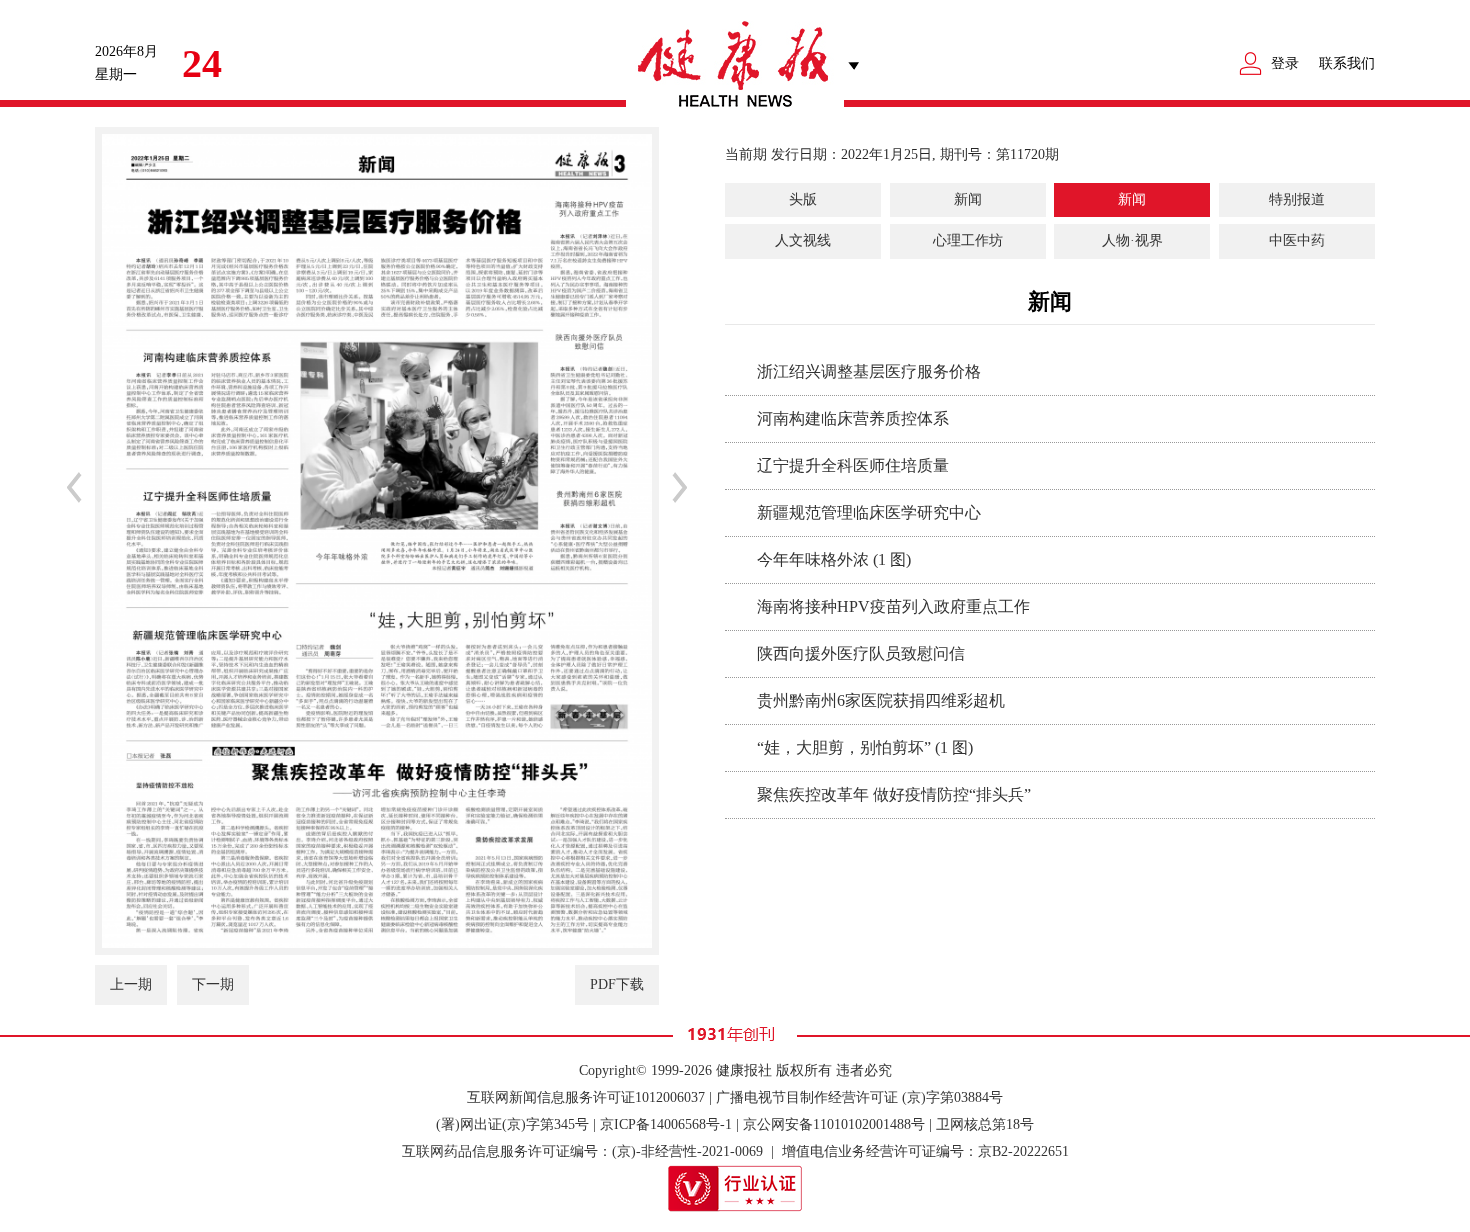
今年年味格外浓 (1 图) (834, 559)
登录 (1285, 63)
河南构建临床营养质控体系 (853, 418)
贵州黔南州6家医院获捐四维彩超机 (881, 700)
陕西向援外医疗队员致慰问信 (861, 653)
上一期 (131, 984)
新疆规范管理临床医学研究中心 (869, 512)
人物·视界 (1132, 240)
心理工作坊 (968, 240)
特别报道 (1297, 199)
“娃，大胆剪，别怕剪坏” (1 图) (865, 747)
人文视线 (803, 240)
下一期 (213, 984)
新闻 (968, 199)
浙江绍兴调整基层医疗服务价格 (869, 371)
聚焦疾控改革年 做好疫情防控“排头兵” (894, 794)
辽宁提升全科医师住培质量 (853, 465)
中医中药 (1297, 240)
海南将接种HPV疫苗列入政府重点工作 (893, 606)
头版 (803, 199)
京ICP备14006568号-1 (666, 1124)
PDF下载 (617, 984)
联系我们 (1347, 63)
